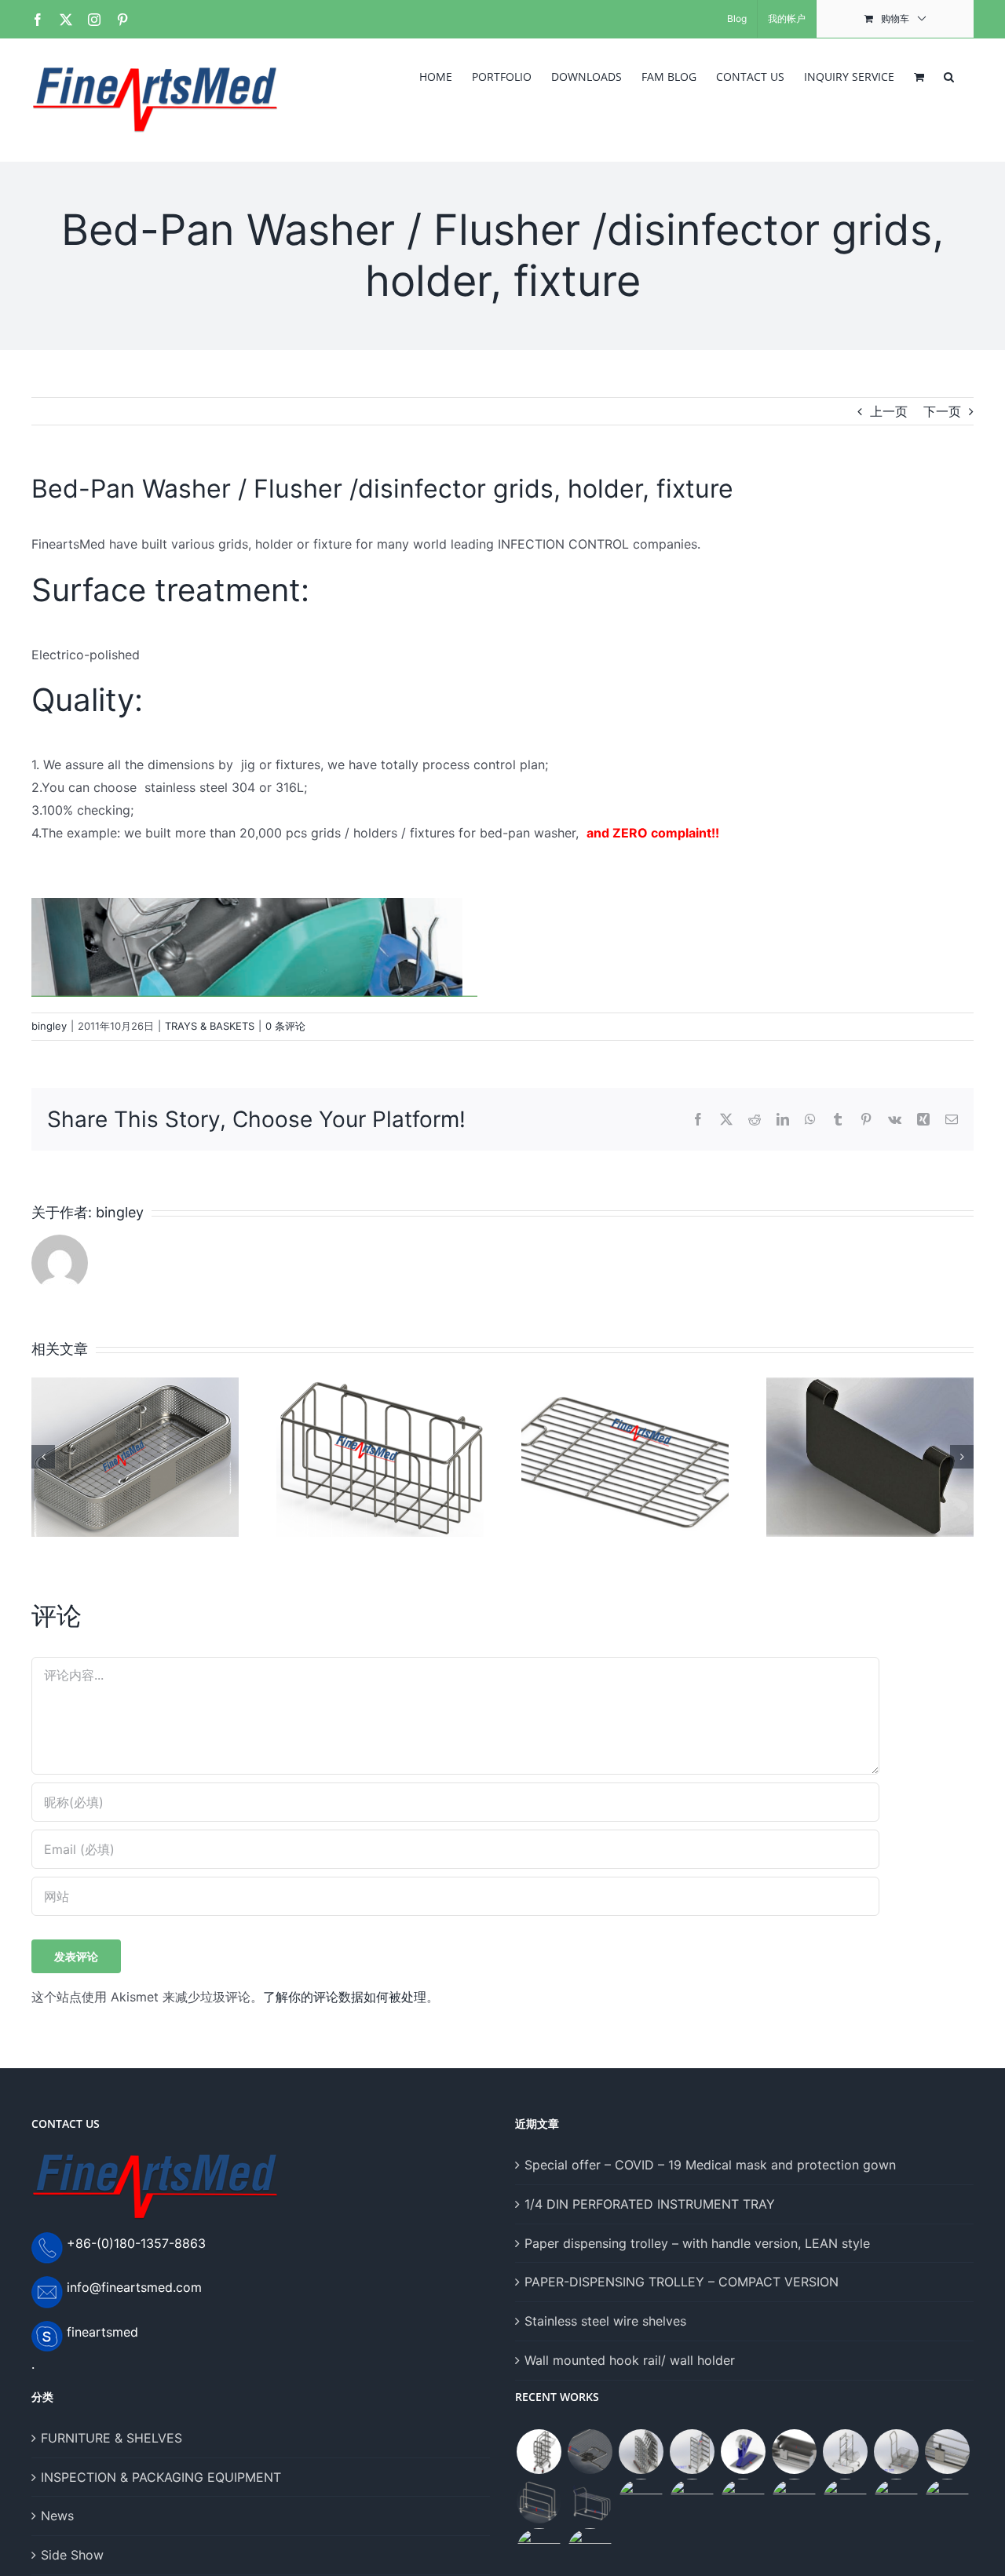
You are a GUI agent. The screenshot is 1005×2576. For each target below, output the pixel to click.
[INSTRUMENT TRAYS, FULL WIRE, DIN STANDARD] (590, 2550)
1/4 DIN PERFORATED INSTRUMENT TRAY (650, 2204)
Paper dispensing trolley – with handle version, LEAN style (697, 2243)
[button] (949, 75)
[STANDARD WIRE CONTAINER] (845, 2501)
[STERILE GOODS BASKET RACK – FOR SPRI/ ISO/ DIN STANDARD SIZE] (641, 2501)
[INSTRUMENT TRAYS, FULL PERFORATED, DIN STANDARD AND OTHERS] (896, 2501)
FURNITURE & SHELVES (111, 2438)
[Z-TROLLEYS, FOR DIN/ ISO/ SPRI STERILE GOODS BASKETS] (692, 2452)
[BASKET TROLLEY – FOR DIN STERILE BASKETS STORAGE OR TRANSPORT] (896, 2452)
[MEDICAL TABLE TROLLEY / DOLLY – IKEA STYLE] (743, 2501)
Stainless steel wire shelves (605, 2321)
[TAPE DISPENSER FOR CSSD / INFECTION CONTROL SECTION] (743, 2452)
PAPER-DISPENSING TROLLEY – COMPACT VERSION (682, 2282)
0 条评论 (285, 1026)
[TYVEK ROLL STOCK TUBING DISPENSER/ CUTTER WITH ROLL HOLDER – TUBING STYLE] (947, 2452)
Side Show (72, 2555)
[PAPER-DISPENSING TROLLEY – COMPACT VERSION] (539, 2501)
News (57, 2516)
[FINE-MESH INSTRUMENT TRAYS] (947, 2501)
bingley (49, 1026)
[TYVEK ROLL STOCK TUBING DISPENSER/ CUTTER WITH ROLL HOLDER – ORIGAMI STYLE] (794, 2452)
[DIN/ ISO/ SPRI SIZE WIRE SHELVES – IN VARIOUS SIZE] (794, 2501)
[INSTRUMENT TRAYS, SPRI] (539, 2550)
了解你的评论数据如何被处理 (345, 1997)
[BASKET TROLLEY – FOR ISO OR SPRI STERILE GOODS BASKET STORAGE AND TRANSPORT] (692, 2501)
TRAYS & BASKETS (210, 1026)
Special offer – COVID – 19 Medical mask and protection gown (710, 2165)
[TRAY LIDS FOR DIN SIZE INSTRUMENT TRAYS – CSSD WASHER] (590, 2452)
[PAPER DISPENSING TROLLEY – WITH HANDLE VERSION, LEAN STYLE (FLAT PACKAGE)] (590, 2501)
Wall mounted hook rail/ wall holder (630, 2360)
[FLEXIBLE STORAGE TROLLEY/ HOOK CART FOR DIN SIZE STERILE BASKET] (845, 2452)
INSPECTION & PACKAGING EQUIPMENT (161, 2477)
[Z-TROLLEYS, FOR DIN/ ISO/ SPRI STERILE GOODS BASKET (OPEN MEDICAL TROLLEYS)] (641, 2452)
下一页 (942, 411)
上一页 (889, 411)
